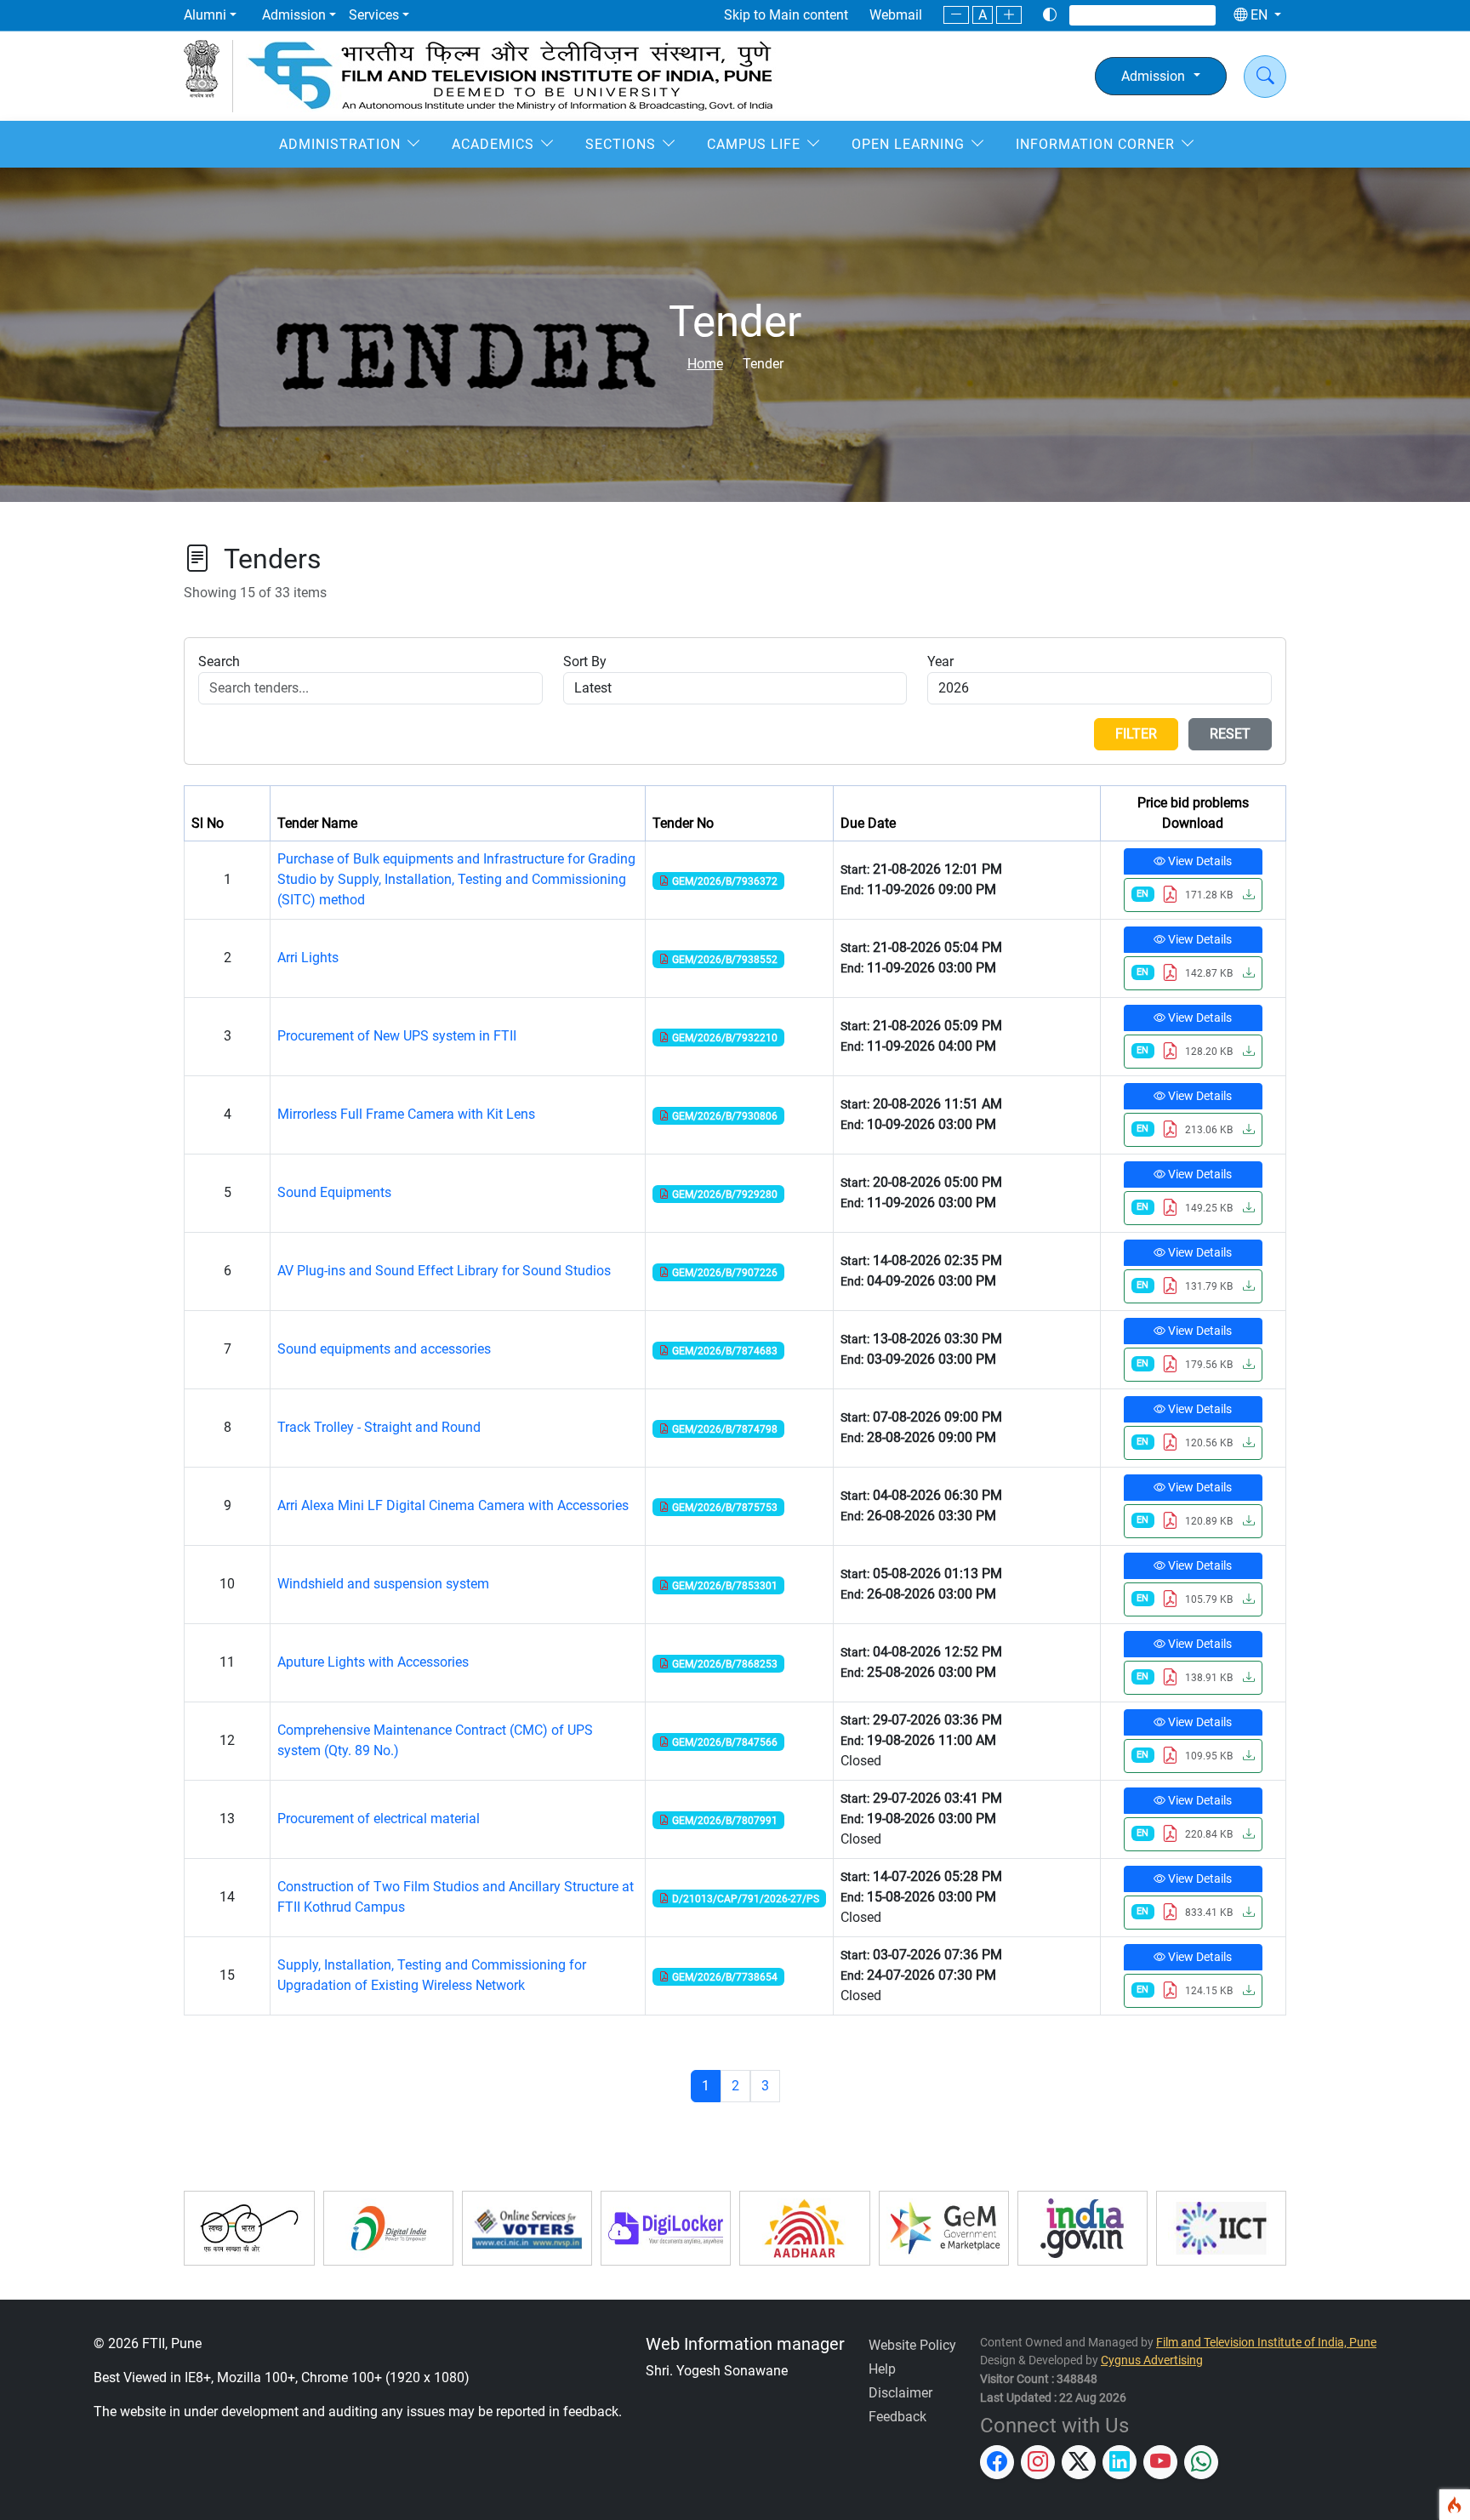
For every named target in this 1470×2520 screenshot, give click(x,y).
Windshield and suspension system (383, 1584)
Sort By (585, 661)
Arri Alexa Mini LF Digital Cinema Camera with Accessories (453, 1505)
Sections (621, 144)
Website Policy (912, 2345)
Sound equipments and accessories (384, 1349)
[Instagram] (1111, 15)
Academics (493, 144)
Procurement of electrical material (379, 1819)
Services (374, 15)
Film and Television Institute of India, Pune (1266, 2343)
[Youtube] (1177, 15)
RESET (1230, 734)
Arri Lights (308, 958)
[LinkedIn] (1155, 15)
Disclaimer (900, 2393)
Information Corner (1095, 144)
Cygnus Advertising (1152, 2360)
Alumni (205, 15)
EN (1259, 15)
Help (882, 2369)
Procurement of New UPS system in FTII (397, 1036)
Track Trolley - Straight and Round (379, 1427)
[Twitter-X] (1133, 15)
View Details (1199, 861)
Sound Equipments (334, 1192)
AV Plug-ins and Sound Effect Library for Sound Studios (444, 1271)
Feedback (897, 2417)
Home (705, 364)
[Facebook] (1089, 15)
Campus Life (754, 144)
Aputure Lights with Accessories (373, 1662)
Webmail (896, 15)
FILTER (1136, 734)
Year (940, 661)
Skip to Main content (786, 15)
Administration (340, 144)
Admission (294, 15)
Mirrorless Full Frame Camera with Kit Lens (406, 1114)
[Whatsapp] (1198, 15)
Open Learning (908, 144)
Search (219, 661)
